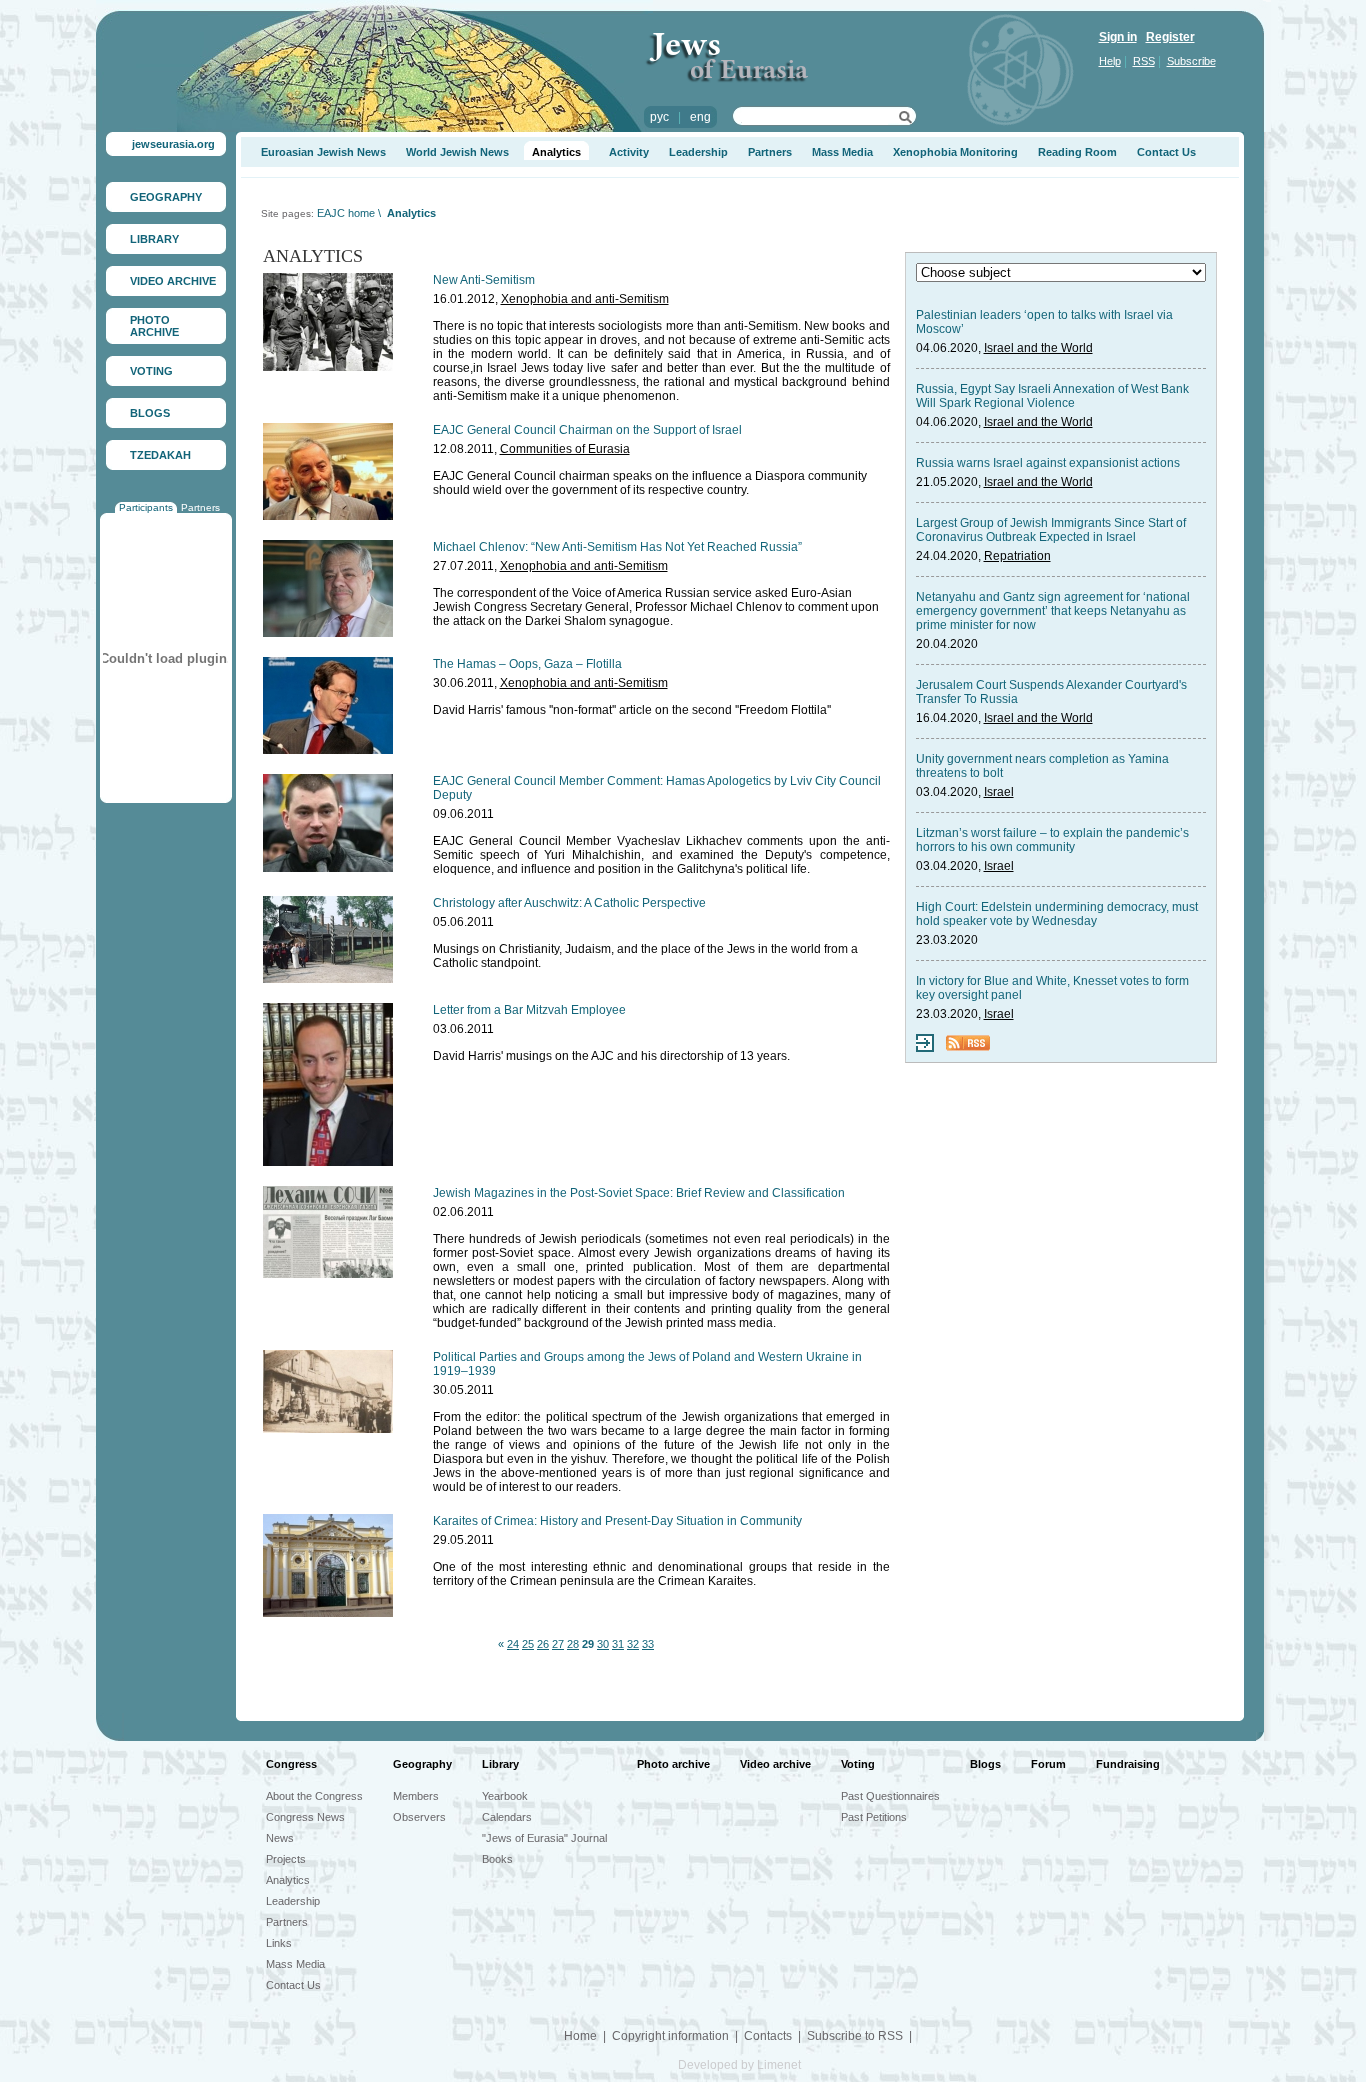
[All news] (925, 1048)
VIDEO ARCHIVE (173, 281)
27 (558, 1644)
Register (1170, 37)
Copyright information (670, 2036)
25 (528, 1644)
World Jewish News (457, 152)
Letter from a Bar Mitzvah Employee (529, 1010)
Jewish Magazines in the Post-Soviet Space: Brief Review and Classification (639, 1193)
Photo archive (673, 1764)
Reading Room (1077, 152)
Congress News (305, 1817)
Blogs (985, 1764)
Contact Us (1166, 152)
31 (618, 1644)
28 (573, 1644)
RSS (1144, 61)
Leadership (698, 152)
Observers (419, 1817)
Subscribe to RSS (855, 2036)
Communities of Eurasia (565, 449)
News (280, 1838)
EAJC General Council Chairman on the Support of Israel (587, 430)
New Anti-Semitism (484, 280)
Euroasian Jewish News (323, 152)
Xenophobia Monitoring (955, 152)
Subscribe (1191, 61)
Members (416, 1796)
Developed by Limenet (739, 2065)
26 (543, 1644)
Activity (629, 152)
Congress (291, 1764)
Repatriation (1017, 556)
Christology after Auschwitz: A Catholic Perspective (569, 903)
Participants (146, 507)
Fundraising (1128, 1764)
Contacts (768, 2036)
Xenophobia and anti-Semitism (585, 299)
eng (700, 117)
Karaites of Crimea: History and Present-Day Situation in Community (617, 1521)
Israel (999, 792)
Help (1110, 61)
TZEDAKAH (160, 455)
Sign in (1118, 37)
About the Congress (314, 1796)
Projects (286, 1859)
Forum (1048, 1764)
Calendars (507, 1817)
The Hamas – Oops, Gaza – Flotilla (527, 664)
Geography (422, 1764)
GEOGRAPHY (166, 197)
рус (659, 117)
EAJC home (346, 213)
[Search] (905, 120)
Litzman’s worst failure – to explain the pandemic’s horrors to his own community (1052, 840)
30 (603, 1644)
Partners (200, 507)
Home (580, 2036)
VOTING (151, 371)
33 (648, 1644)
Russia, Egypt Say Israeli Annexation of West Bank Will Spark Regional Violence (1052, 396)
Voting (858, 1764)
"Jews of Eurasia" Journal (544, 1838)
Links (279, 1943)
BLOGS (150, 413)
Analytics (556, 152)
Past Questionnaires (890, 1796)
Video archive (775, 1764)
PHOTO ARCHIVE (154, 326)
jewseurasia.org (173, 144)
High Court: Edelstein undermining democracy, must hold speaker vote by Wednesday (1057, 914)
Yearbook (505, 1796)
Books (497, 1859)
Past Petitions (874, 1817)
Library (500, 1764)
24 (513, 1644)
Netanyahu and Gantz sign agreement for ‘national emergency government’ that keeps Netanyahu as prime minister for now (1053, 611)
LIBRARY (154, 239)
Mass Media (842, 152)
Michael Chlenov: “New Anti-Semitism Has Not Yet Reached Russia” (617, 547)
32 (633, 1644)
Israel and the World (1038, 348)
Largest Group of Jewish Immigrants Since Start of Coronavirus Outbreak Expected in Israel (1051, 530)
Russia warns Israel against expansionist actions (1048, 463)
